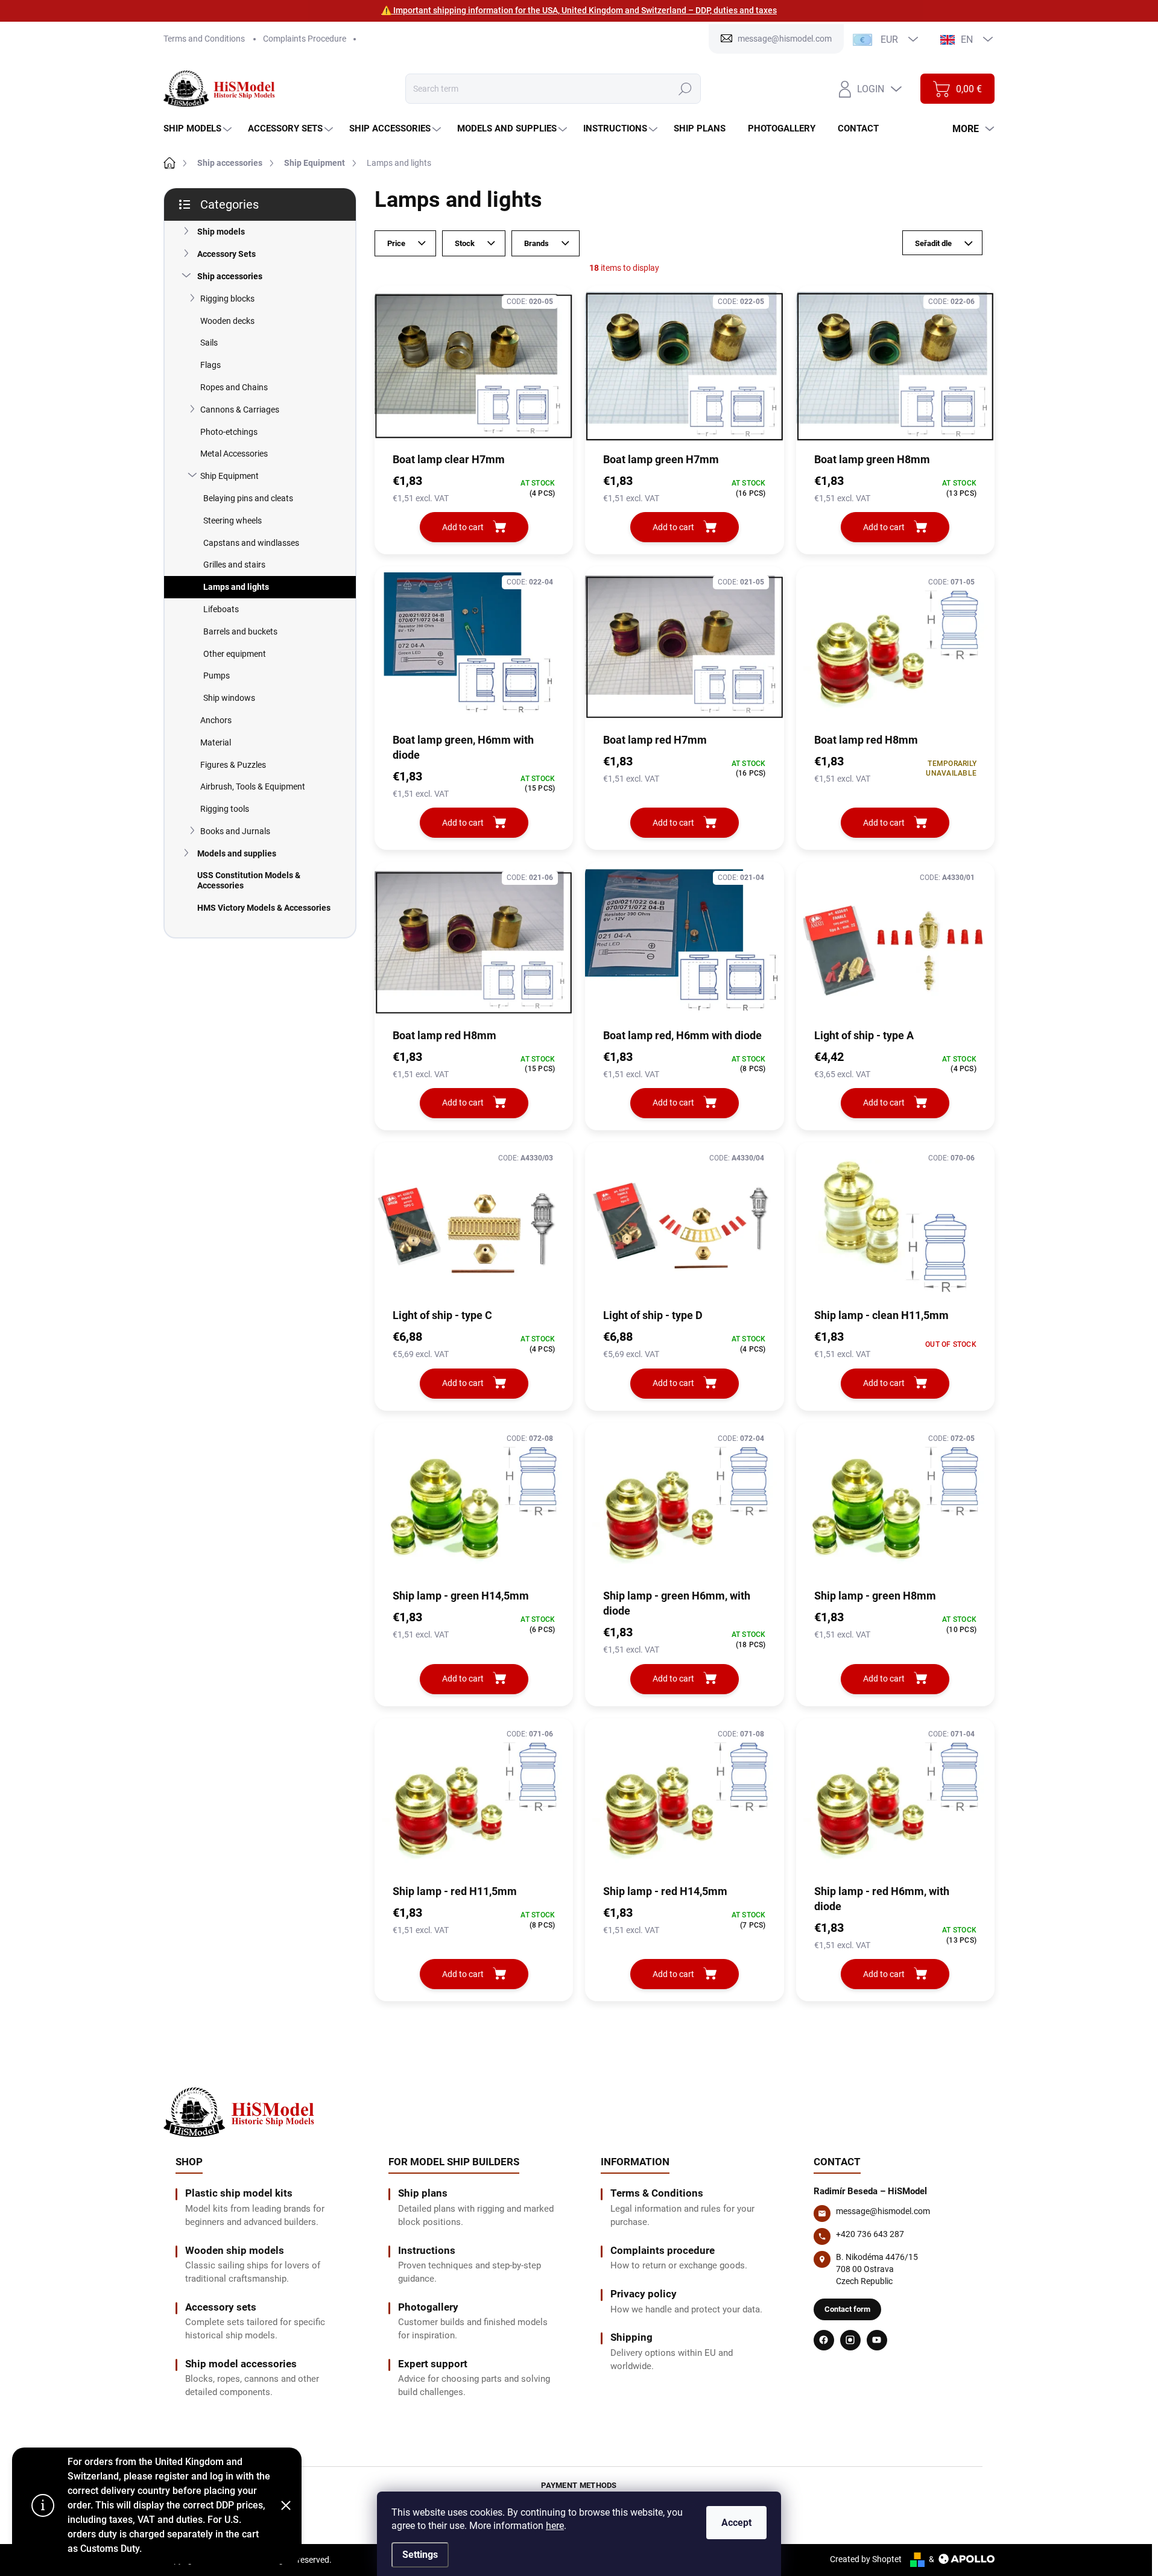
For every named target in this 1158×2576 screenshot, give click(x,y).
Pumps (217, 676)
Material (216, 742)
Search (685, 89)
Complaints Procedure (305, 39)
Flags (210, 365)
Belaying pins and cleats (248, 498)
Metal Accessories (234, 454)
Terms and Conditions (204, 39)
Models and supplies (237, 853)
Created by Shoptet (866, 2559)
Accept (736, 2523)
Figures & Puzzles (233, 765)
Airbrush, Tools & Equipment (253, 786)
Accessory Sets (226, 254)
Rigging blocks (227, 299)
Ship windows (229, 698)
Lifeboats (221, 609)
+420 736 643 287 (870, 2234)
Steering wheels (233, 521)
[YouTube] (877, 2340)
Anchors (216, 720)
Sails (209, 343)
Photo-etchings (229, 432)
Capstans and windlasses (251, 543)
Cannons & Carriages (240, 410)
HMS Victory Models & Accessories (264, 908)
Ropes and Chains (234, 387)
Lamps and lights (236, 587)
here (555, 2526)
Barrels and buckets (240, 631)
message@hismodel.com (883, 2211)
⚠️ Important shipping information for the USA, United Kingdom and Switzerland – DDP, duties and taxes (579, 10)
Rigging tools (225, 809)
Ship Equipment (229, 476)
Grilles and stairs (234, 565)
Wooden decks (227, 321)
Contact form (847, 2309)
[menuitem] (199, 129)
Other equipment (235, 654)
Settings (420, 2555)
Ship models (221, 232)
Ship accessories (230, 276)
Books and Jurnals (235, 831)
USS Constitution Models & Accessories (249, 880)
